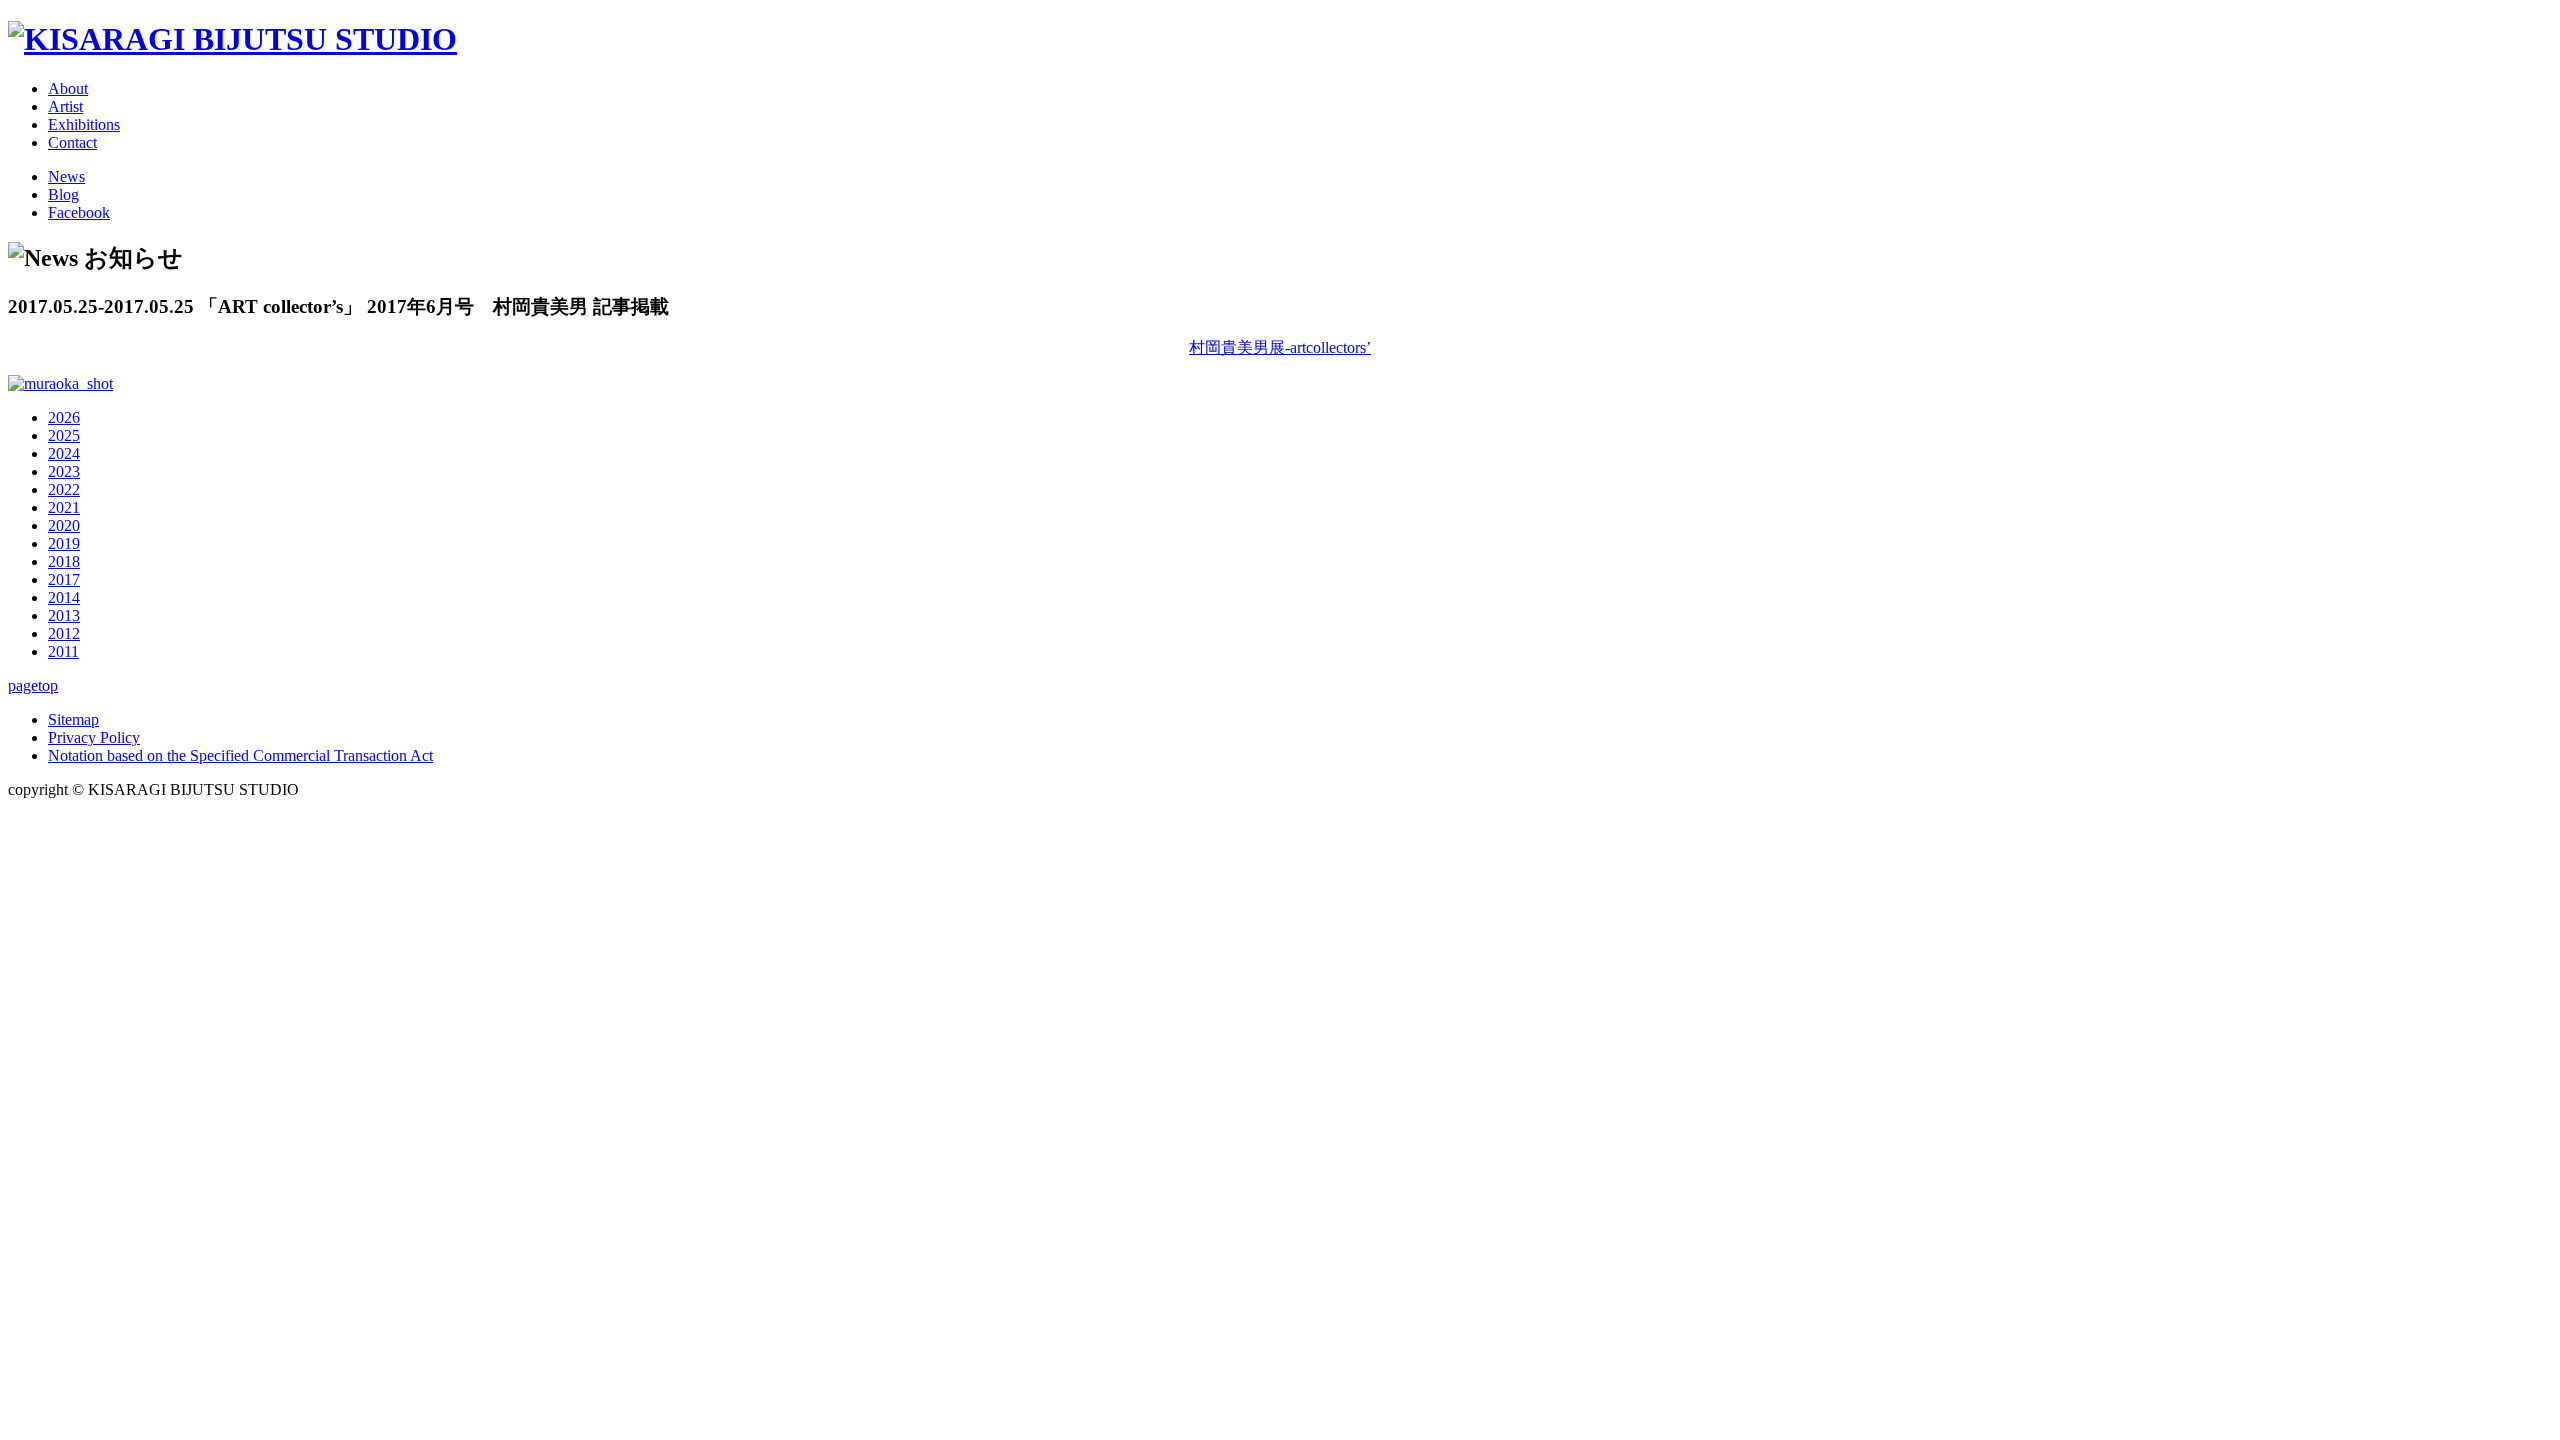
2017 (64, 579)
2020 (64, 525)
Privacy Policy (94, 737)
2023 (64, 471)
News (66, 176)
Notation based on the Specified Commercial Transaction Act (240, 755)
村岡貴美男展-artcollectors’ (1280, 347)
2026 (64, 417)
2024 (64, 453)
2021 (64, 507)
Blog (63, 194)
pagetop (33, 685)
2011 (63, 651)
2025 (64, 435)
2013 (64, 615)
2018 (64, 561)
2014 (64, 597)
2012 (64, 633)
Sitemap (73, 719)
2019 (64, 543)
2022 (64, 489)
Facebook (79, 212)
